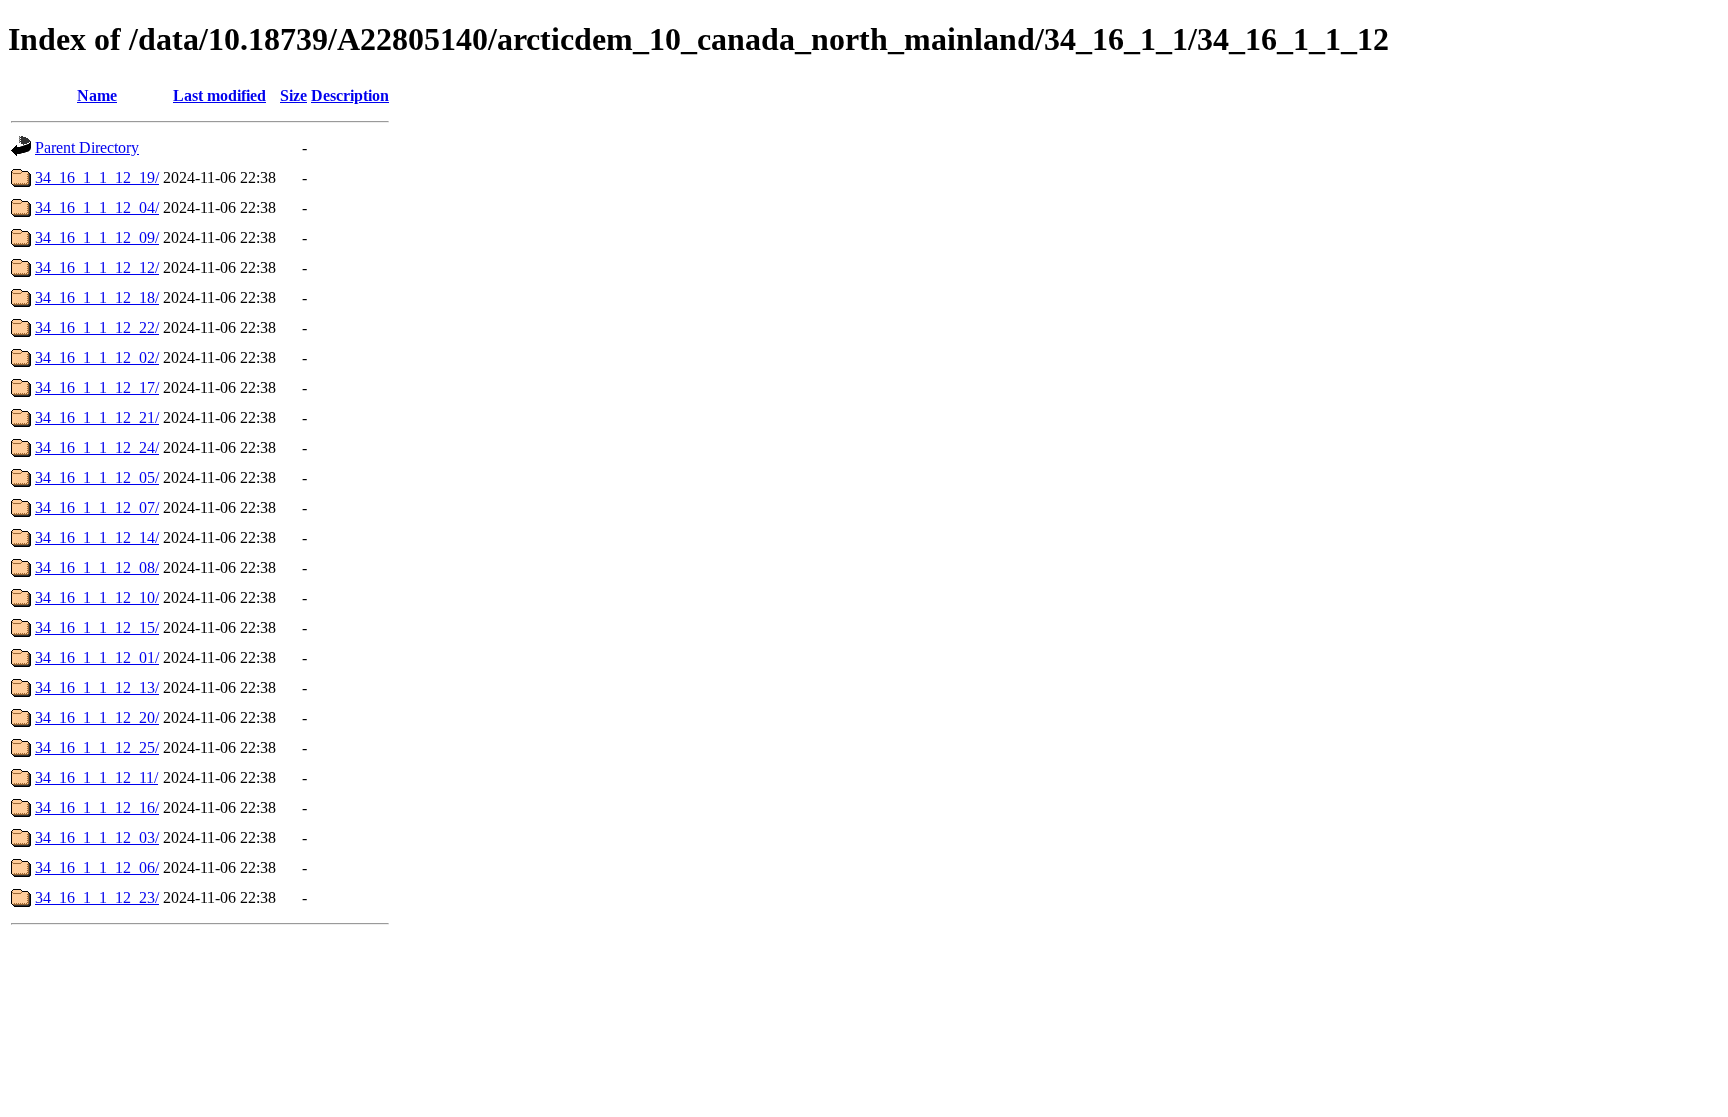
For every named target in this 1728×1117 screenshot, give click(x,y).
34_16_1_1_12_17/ (97, 387)
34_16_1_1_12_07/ (97, 507)
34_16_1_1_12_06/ (97, 867)
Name (97, 95)
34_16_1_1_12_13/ (97, 687)
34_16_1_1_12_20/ (97, 717)
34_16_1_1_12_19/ (97, 177)
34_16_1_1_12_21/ (97, 417)
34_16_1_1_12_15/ (97, 627)
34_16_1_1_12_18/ (97, 297)
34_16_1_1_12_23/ (97, 897)
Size (293, 95)
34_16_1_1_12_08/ (97, 567)
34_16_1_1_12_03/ (97, 837)
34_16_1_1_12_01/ (97, 657)
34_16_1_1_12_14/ (97, 537)
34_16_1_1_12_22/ (97, 327)
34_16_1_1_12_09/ (97, 237)
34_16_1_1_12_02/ (97, 357)
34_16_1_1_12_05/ (97, 477)
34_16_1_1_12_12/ (97, 267)
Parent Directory (87, 147)
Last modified (219, 95)
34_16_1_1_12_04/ (97, 207)
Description (350, 95)
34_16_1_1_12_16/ (97, 807)
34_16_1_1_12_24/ (97, 447)
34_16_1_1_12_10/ (97, 597)
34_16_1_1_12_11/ (96, 777)
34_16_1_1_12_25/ (97, 747)
